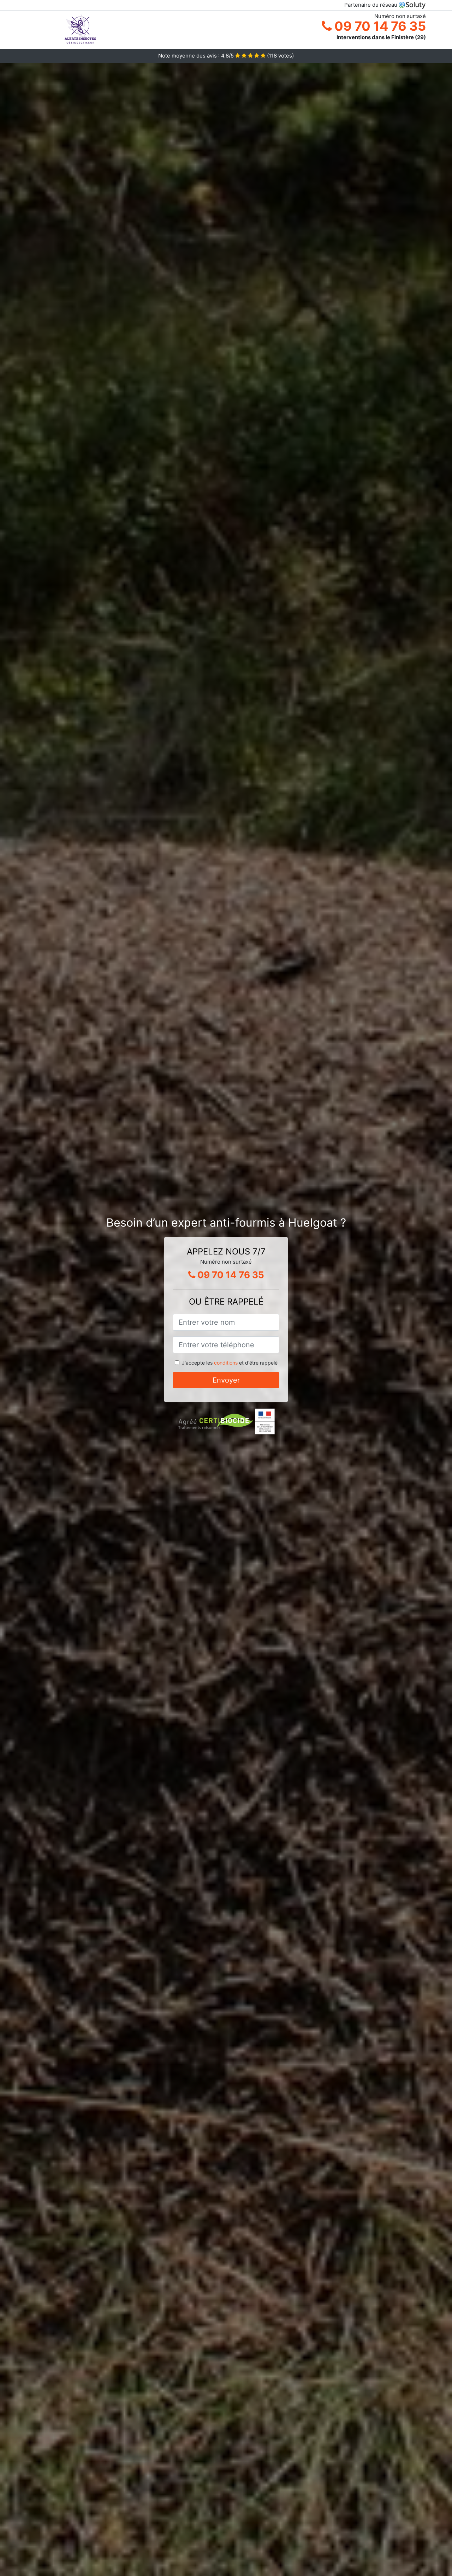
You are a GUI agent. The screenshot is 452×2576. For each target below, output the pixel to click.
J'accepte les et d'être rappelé (230, 1363)
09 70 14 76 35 (379, 26)
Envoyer (226, 1380)
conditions (226, 1363)
